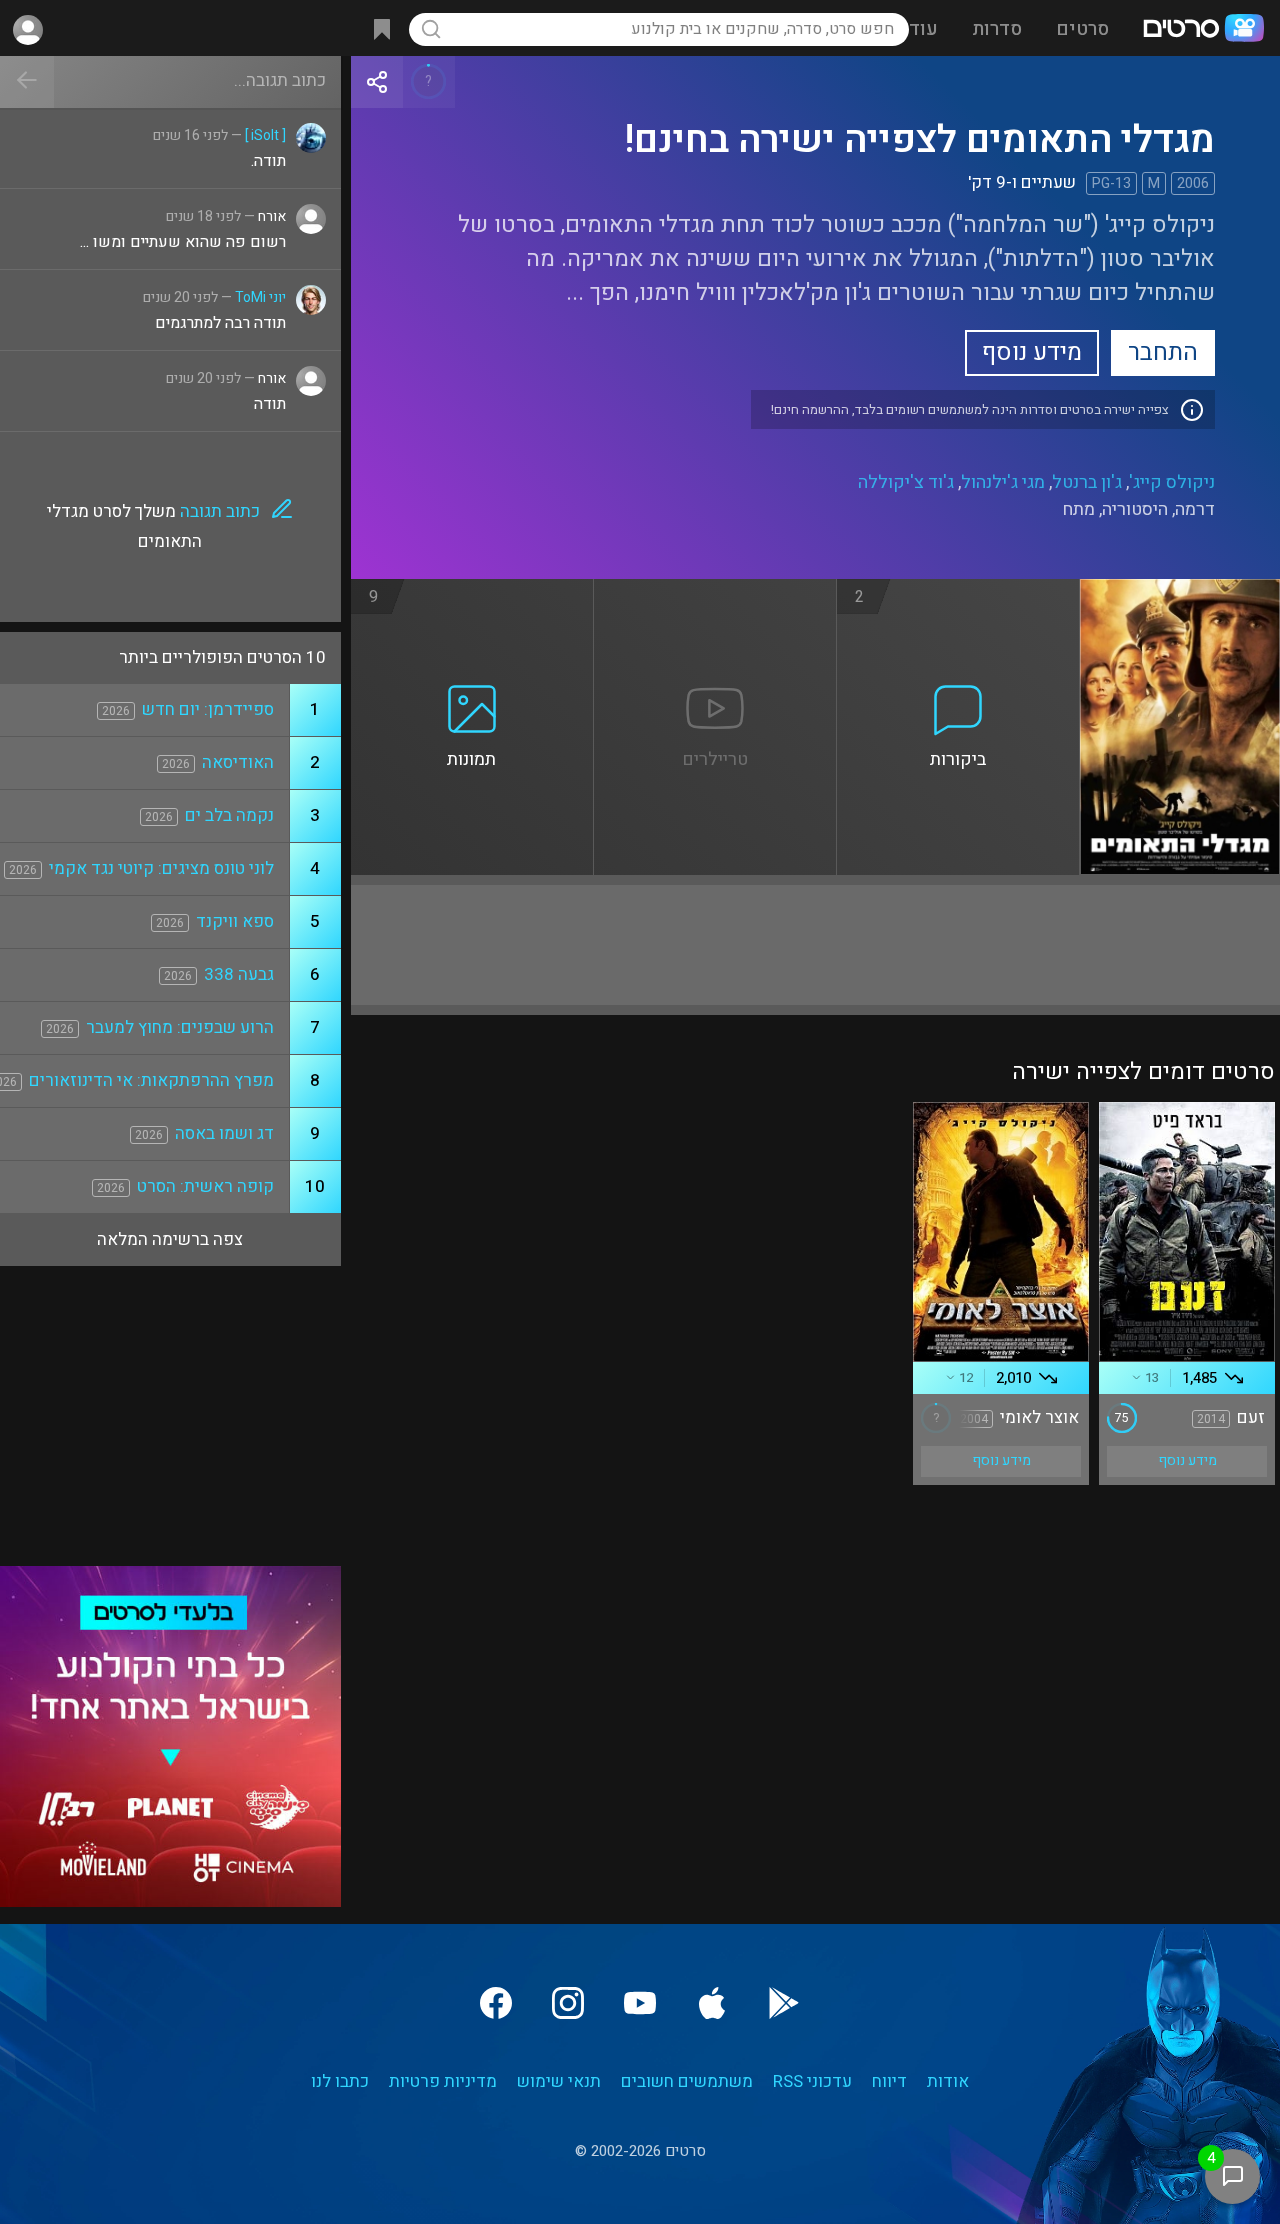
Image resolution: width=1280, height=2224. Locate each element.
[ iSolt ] (265, 135)
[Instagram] (568, 2003)
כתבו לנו (340, 2081)
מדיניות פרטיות (443, 2081)
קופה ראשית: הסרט (205, 1186)
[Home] (1203, 30)
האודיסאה (238, 762)
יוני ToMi (260, 297)
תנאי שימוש (559, 2081)
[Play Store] (784, 2003)
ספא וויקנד (235, 921)
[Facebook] (496, 2003)
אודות (948, 2081)
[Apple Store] (712, 2003)
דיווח (889, 2081)
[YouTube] (640, 2003)
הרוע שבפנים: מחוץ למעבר (180, 1027)
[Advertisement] (815, 945)
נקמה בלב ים (229, 815)
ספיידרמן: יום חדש (208, 709)
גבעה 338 (239, 974)
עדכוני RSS (812, 2081)
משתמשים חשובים (687, 2081)
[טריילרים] (715, 591)
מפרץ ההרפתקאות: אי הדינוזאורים (151, 1080)
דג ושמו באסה (224, 1133)
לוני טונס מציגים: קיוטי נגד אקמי (161, 868)
